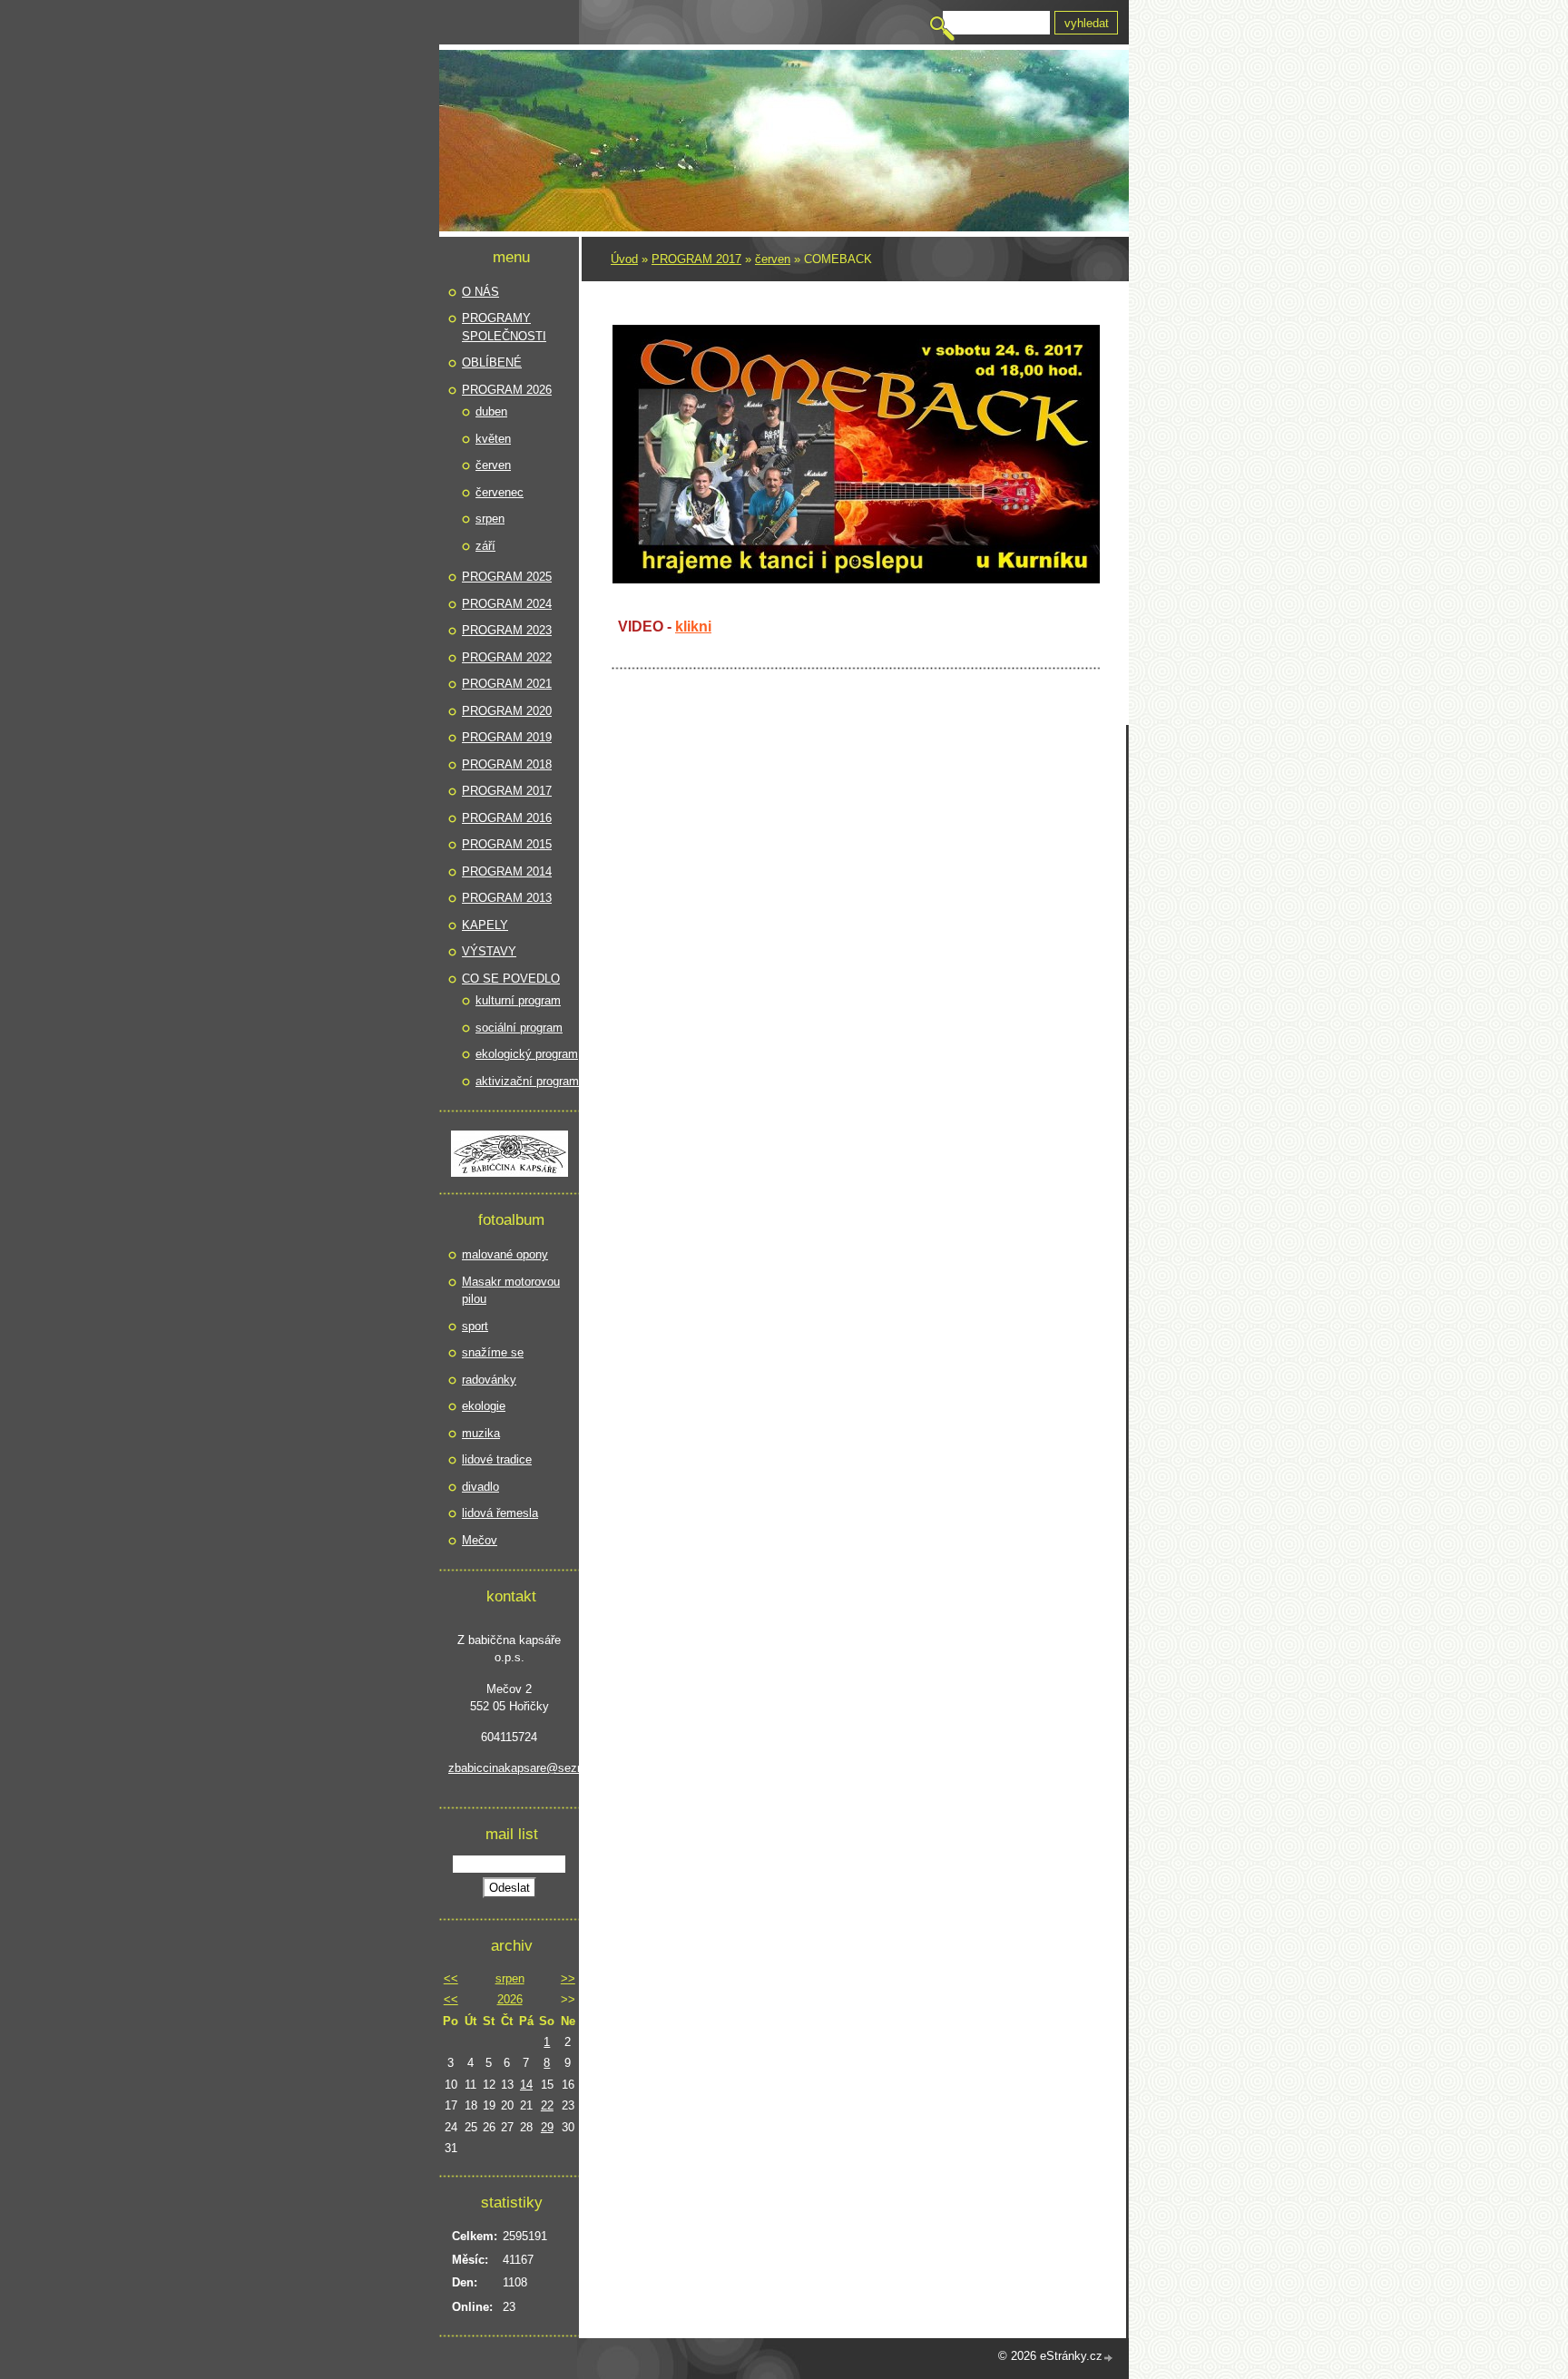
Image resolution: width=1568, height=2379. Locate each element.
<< (451, 1978)
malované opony (505, 1254)
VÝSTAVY (489, 951)
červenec (500, 492)
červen (773, 259)
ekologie (484, 1406)
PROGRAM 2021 (507, 684)
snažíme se (493, 1352)
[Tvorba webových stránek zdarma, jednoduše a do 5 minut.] (1109, 2358)
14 (526, 2085)
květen (493, 439)
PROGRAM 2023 (507, 630)
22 (547, 2105)
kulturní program (518, 1000)
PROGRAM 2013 (507, 898)
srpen (490, 519)
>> (568, 1978)
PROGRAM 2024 (507, 604)
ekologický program (527, 1054)
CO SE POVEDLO (511, 979)
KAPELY (485, 925)
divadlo (480, 1487)
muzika (481, 1433)
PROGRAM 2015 (507, 844)
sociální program (519, 1028)
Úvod (624, 259)
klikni (693, 627)
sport (475, 1326)
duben (491, 411)
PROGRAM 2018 (507, 764)
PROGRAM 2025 (507, 577)
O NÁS (480, 292)
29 (547, 2127)
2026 (510, 1999)
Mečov (480, 1540)
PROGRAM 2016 (507, 818)
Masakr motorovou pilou (511, 1291)
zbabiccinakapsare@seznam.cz (509, 1768)
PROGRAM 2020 (507, 711)
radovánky (489, 1380)
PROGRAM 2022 (507, 657)
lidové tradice (497, 1459)
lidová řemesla (500, 1513)
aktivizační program (527, 1081)
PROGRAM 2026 (507, 390)
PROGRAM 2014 (507, 871)
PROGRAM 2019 (507, 737)
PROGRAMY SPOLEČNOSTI (504, 327)
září (485, 546)
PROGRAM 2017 (696, 259)
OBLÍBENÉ (492, 362)
